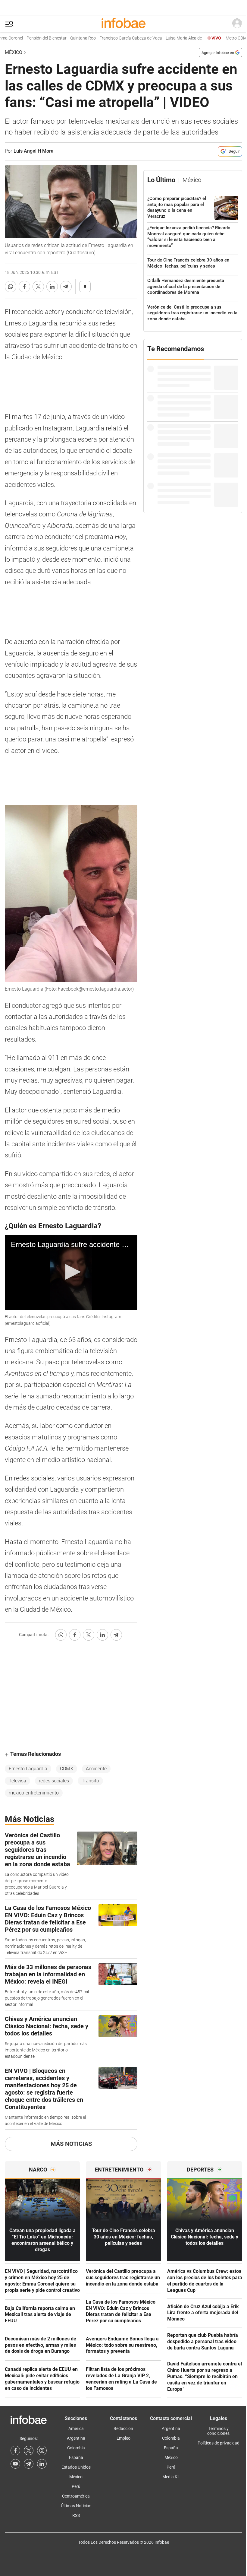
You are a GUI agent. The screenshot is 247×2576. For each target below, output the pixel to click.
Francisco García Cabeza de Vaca (106, 38)
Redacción (123, 2428)
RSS (76, 2515)
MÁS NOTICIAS (71, 2144)
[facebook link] (15, 2451)
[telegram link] (29, 2464)
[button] (9, 24)
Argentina (76, 2438)
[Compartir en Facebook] (24, 287)
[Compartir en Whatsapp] (11, 287)
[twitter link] (29, 2451)
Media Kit (171, 2477)
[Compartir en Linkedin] (52, 287)
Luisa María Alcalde (159, 38)
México (14, 52)
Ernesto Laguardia (28, 1769)
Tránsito (90, 1781)
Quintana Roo (58, 38)
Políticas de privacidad (219, 2443)
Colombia (76, 2448)
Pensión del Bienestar (22, 38)
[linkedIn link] (42, 2464)
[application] (71, 1272)
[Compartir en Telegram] (66, 287)
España (76, 2457)
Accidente (96, 1769)
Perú (76, 2486)
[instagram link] (42, 2451)
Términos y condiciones (218, 2431)
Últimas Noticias (76, 2506)
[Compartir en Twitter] (38, 287)
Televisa (17, 1781)
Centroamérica (76, 2496)
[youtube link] (15, 2464)
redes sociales (54, 1781)
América (76, 2428)
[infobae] (123, 24)
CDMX (67, 1769)
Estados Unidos (76, 2467)
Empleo (123, 2438)
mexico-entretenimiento (34, 1793)
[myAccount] (237, 24)
